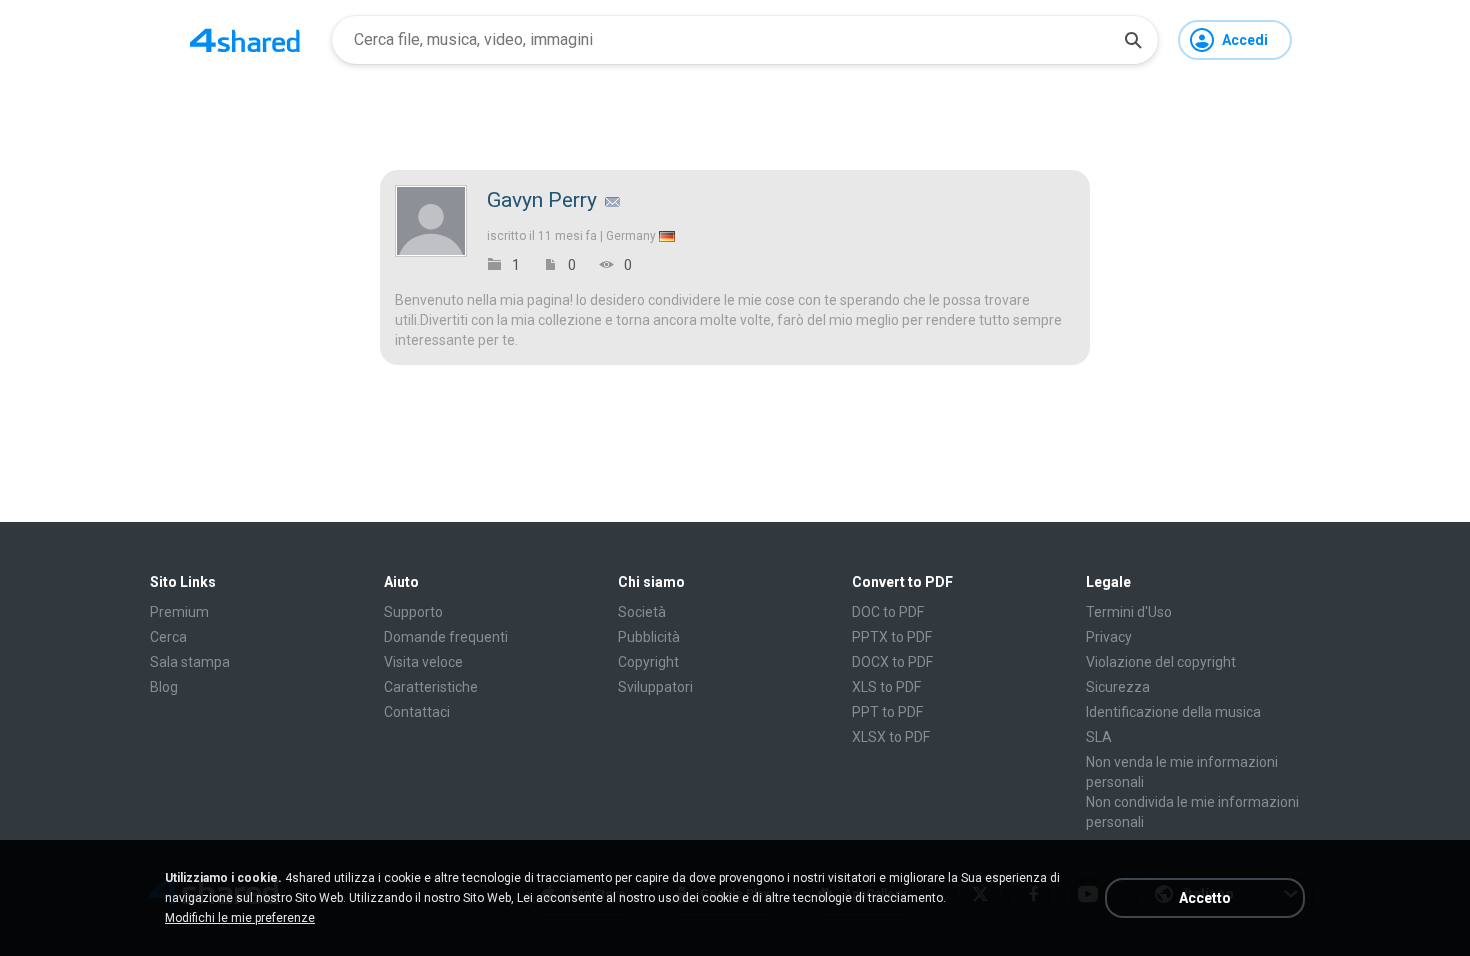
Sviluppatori (655, 687)
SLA (1099, 737)
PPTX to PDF (892, 637)
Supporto (413, 612)
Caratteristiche (431, 687)
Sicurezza (1118, 687)
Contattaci (417, 712)
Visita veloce (423, 662)
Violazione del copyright (1161, 662)
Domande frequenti (446, 637)
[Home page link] (245, 40)
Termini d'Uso (1129, 612)
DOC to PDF (888, 612)
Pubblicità (649, 637)
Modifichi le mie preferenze (240, 918)
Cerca (168, 637)
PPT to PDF (887, 712)
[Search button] (1133, 40)
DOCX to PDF (892, 662)
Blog (164, 687)
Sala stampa (190, 662)
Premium (179, 612)
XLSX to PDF (891, 737)
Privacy (1109, 637)
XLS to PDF (886, 687)
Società (642, 612)
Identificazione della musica (1173, 712)
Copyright (648, 662)
